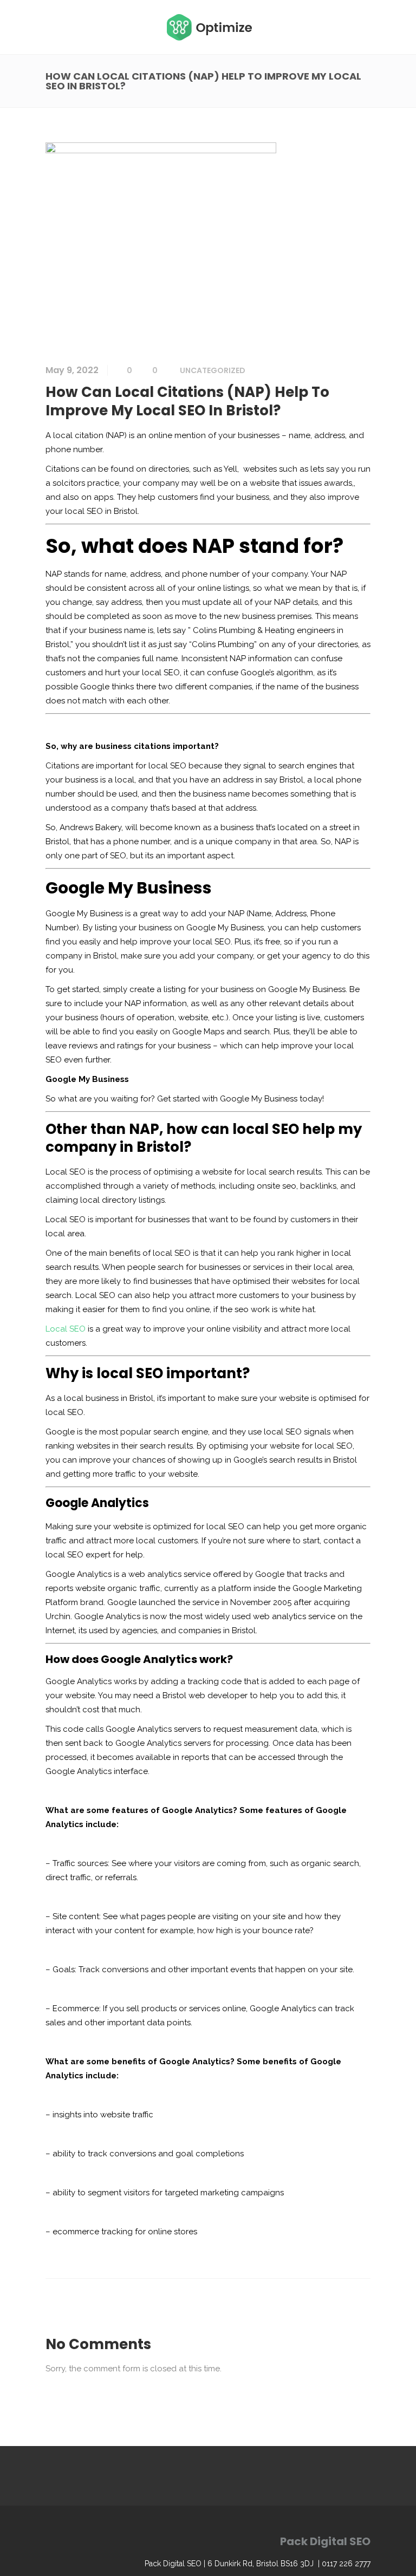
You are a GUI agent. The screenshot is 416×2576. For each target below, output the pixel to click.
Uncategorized (213, 370)
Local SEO (66, 1329)
